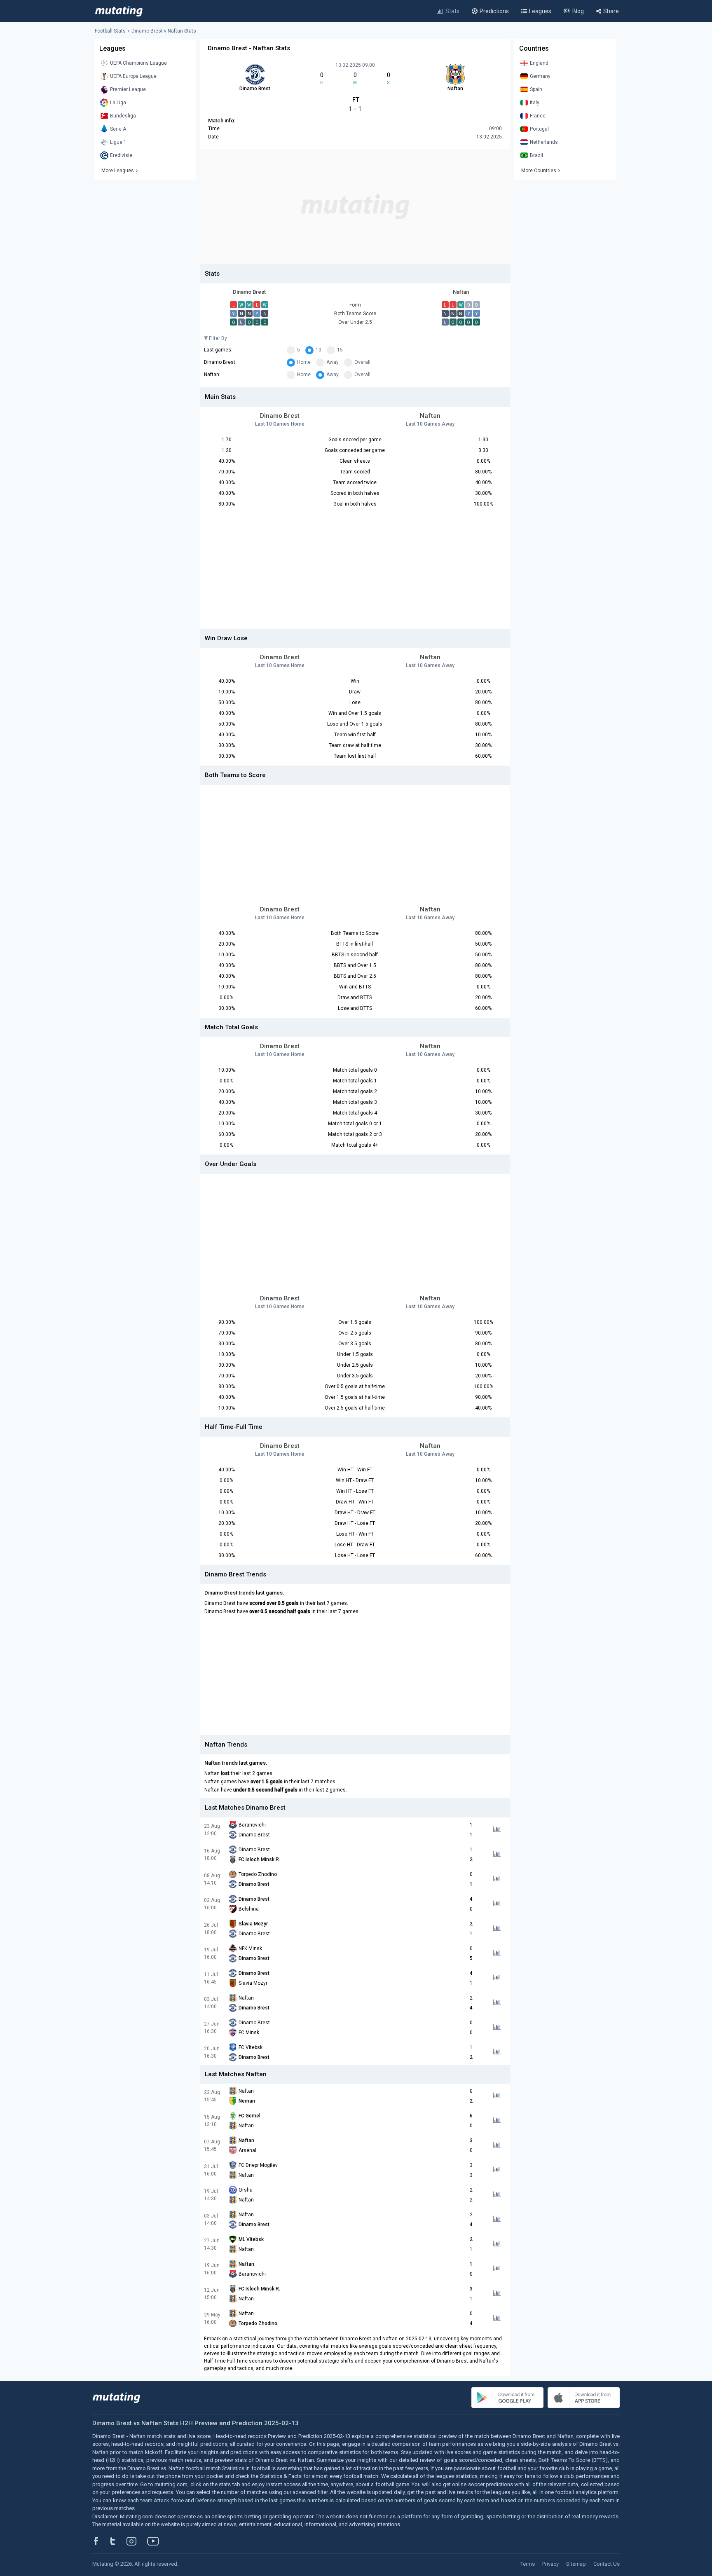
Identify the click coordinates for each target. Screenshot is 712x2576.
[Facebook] (101, 2541)
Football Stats (110, 31)
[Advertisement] (355, 206)
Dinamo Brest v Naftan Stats (164, 31)
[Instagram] (138, 2541)
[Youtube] (156, 2541)
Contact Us (607, 2564)
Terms (528, 2564)
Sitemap (576, 2564)
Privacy (550, 2564)
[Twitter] (118, 2541)
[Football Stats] (119, 11)
